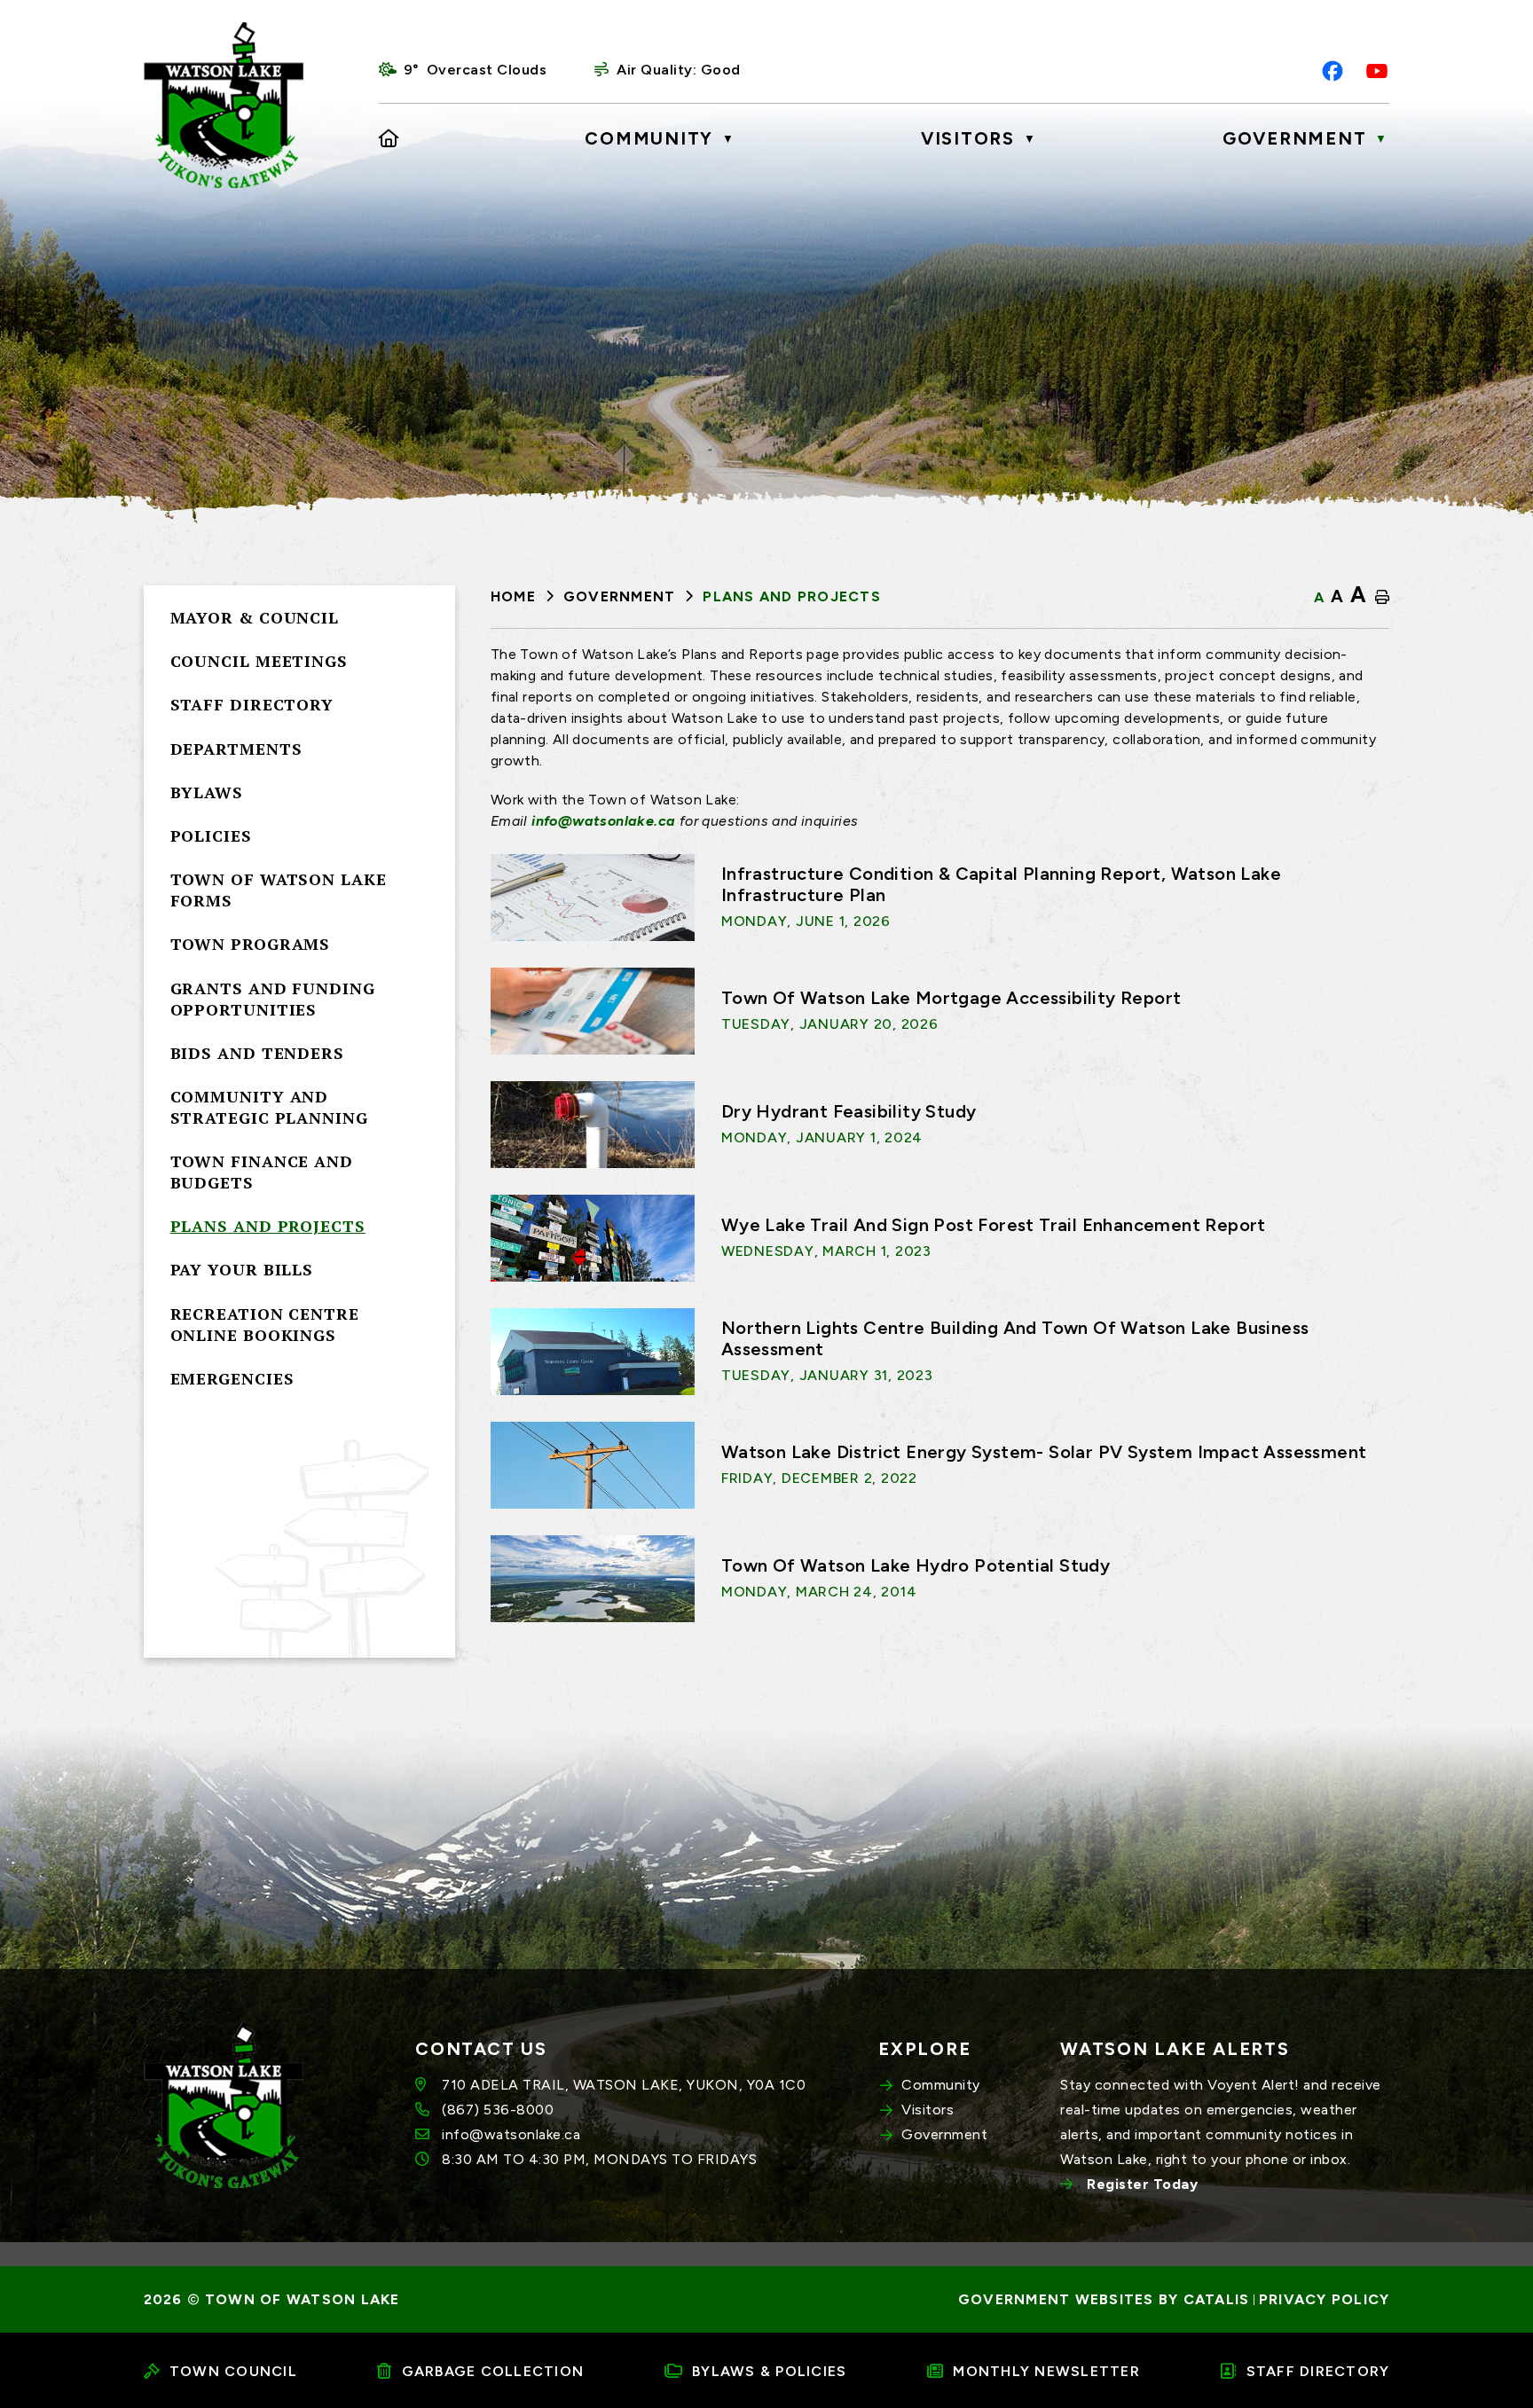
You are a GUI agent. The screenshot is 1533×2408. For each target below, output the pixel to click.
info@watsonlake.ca (603, 821)
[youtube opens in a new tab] (1377, 71)
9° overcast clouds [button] (476, 70)
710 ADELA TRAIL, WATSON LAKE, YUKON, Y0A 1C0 (624, 2085)
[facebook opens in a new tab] (1333, 71)
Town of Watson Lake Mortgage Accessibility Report (951, 998)
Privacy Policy (1325, 2300)
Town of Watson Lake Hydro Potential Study (916, 1565)
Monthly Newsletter (1046, 2371)
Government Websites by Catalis (1104, 2300)
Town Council (233, 2371)
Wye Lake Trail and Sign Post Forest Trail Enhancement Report (994, 1225)
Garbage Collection (493, 2371)
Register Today (1142, 2184)
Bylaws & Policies (769, 2371)
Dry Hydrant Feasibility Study (849, 1111)
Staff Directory (1318, 2371)
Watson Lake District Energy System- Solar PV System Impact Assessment (1044, 1452)
